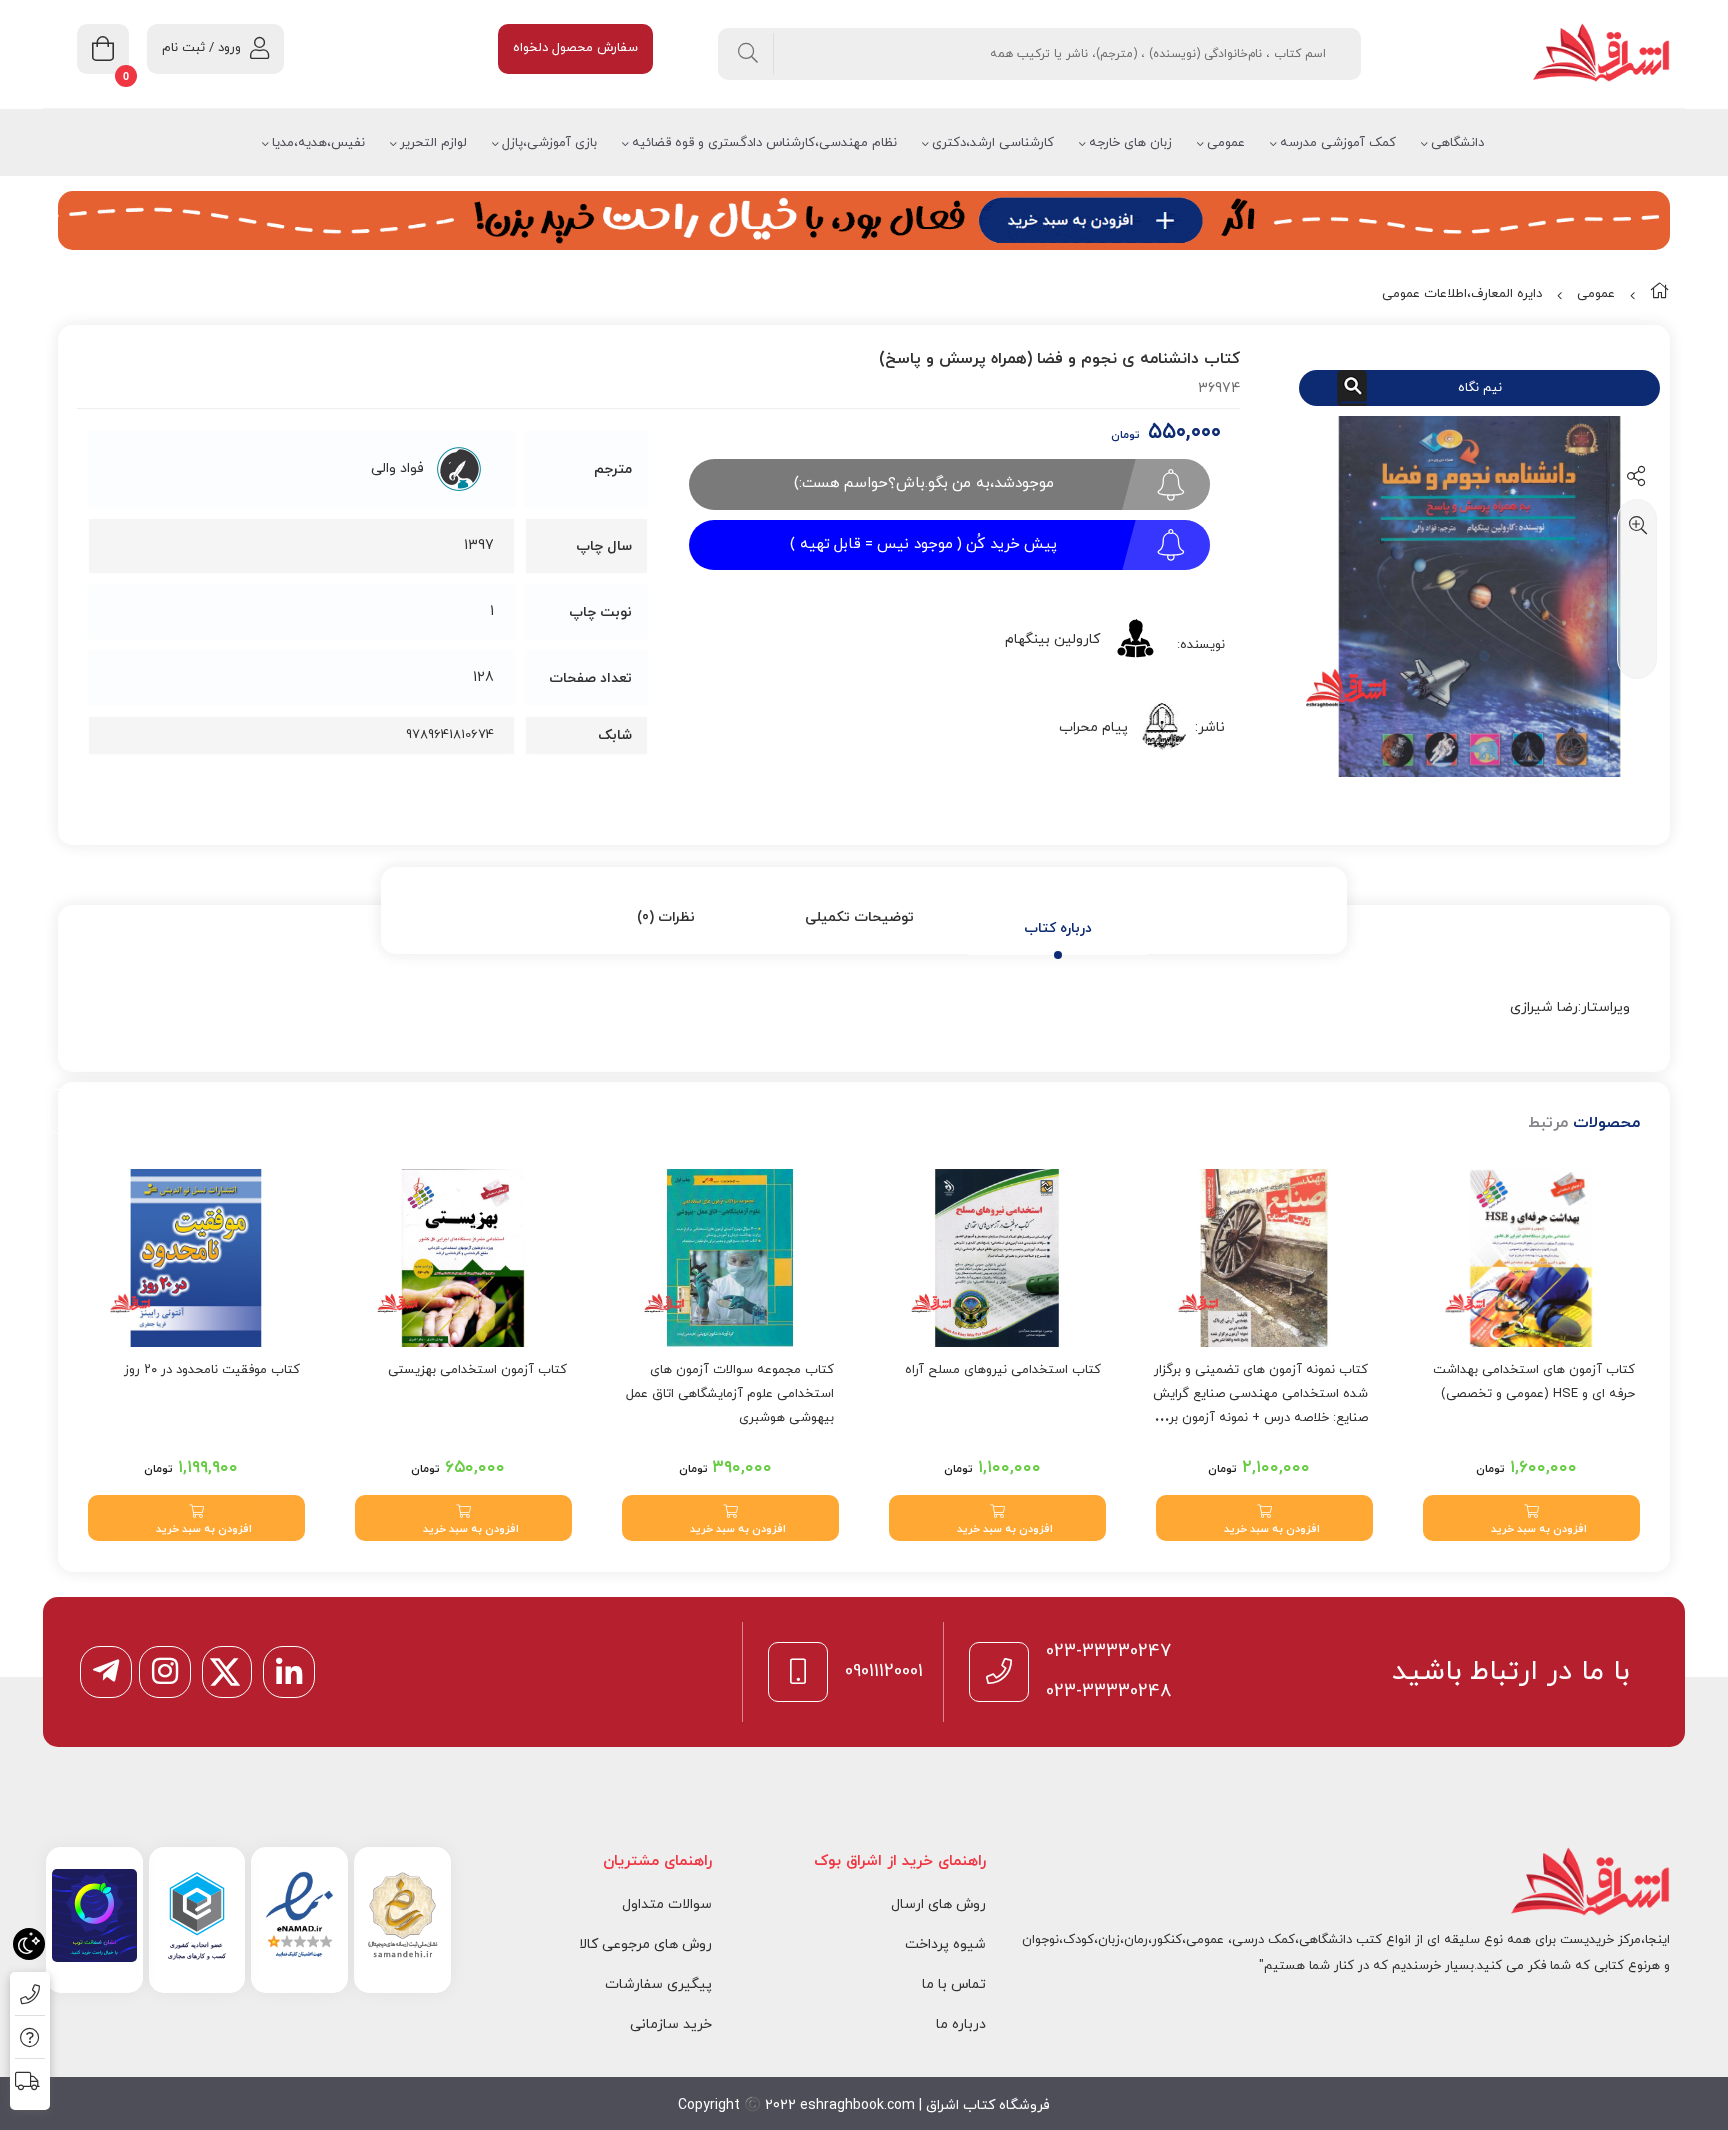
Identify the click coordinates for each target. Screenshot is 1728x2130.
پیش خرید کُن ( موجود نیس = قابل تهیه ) (923, 544)
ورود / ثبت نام (201, 48)
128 (483, 677)
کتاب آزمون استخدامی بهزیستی (477, 1370)
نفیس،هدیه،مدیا (318, 143)
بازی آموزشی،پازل (549, 143)
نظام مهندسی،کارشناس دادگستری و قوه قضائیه (764, 143)
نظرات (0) (666, 917)
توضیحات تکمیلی (859, 917)
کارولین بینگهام (1052, 639)
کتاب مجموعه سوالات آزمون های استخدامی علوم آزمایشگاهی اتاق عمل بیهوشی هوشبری (730, 1394)
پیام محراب (1093, 727)
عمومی (1226, 143)
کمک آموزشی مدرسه (1338, 143)
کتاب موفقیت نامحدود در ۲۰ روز (212, 1370)
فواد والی (397, 468)
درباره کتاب (1058, 928)
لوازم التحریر (433, 143)
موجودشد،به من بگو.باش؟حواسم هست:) (924, 483)
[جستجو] (748, 54)
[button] (1531, 1518)
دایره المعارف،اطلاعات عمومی (1462, 294)
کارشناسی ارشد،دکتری (993, 143)
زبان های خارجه (1130, 143)
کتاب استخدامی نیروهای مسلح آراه (1003, 1370)
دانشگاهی (1457, 143)
